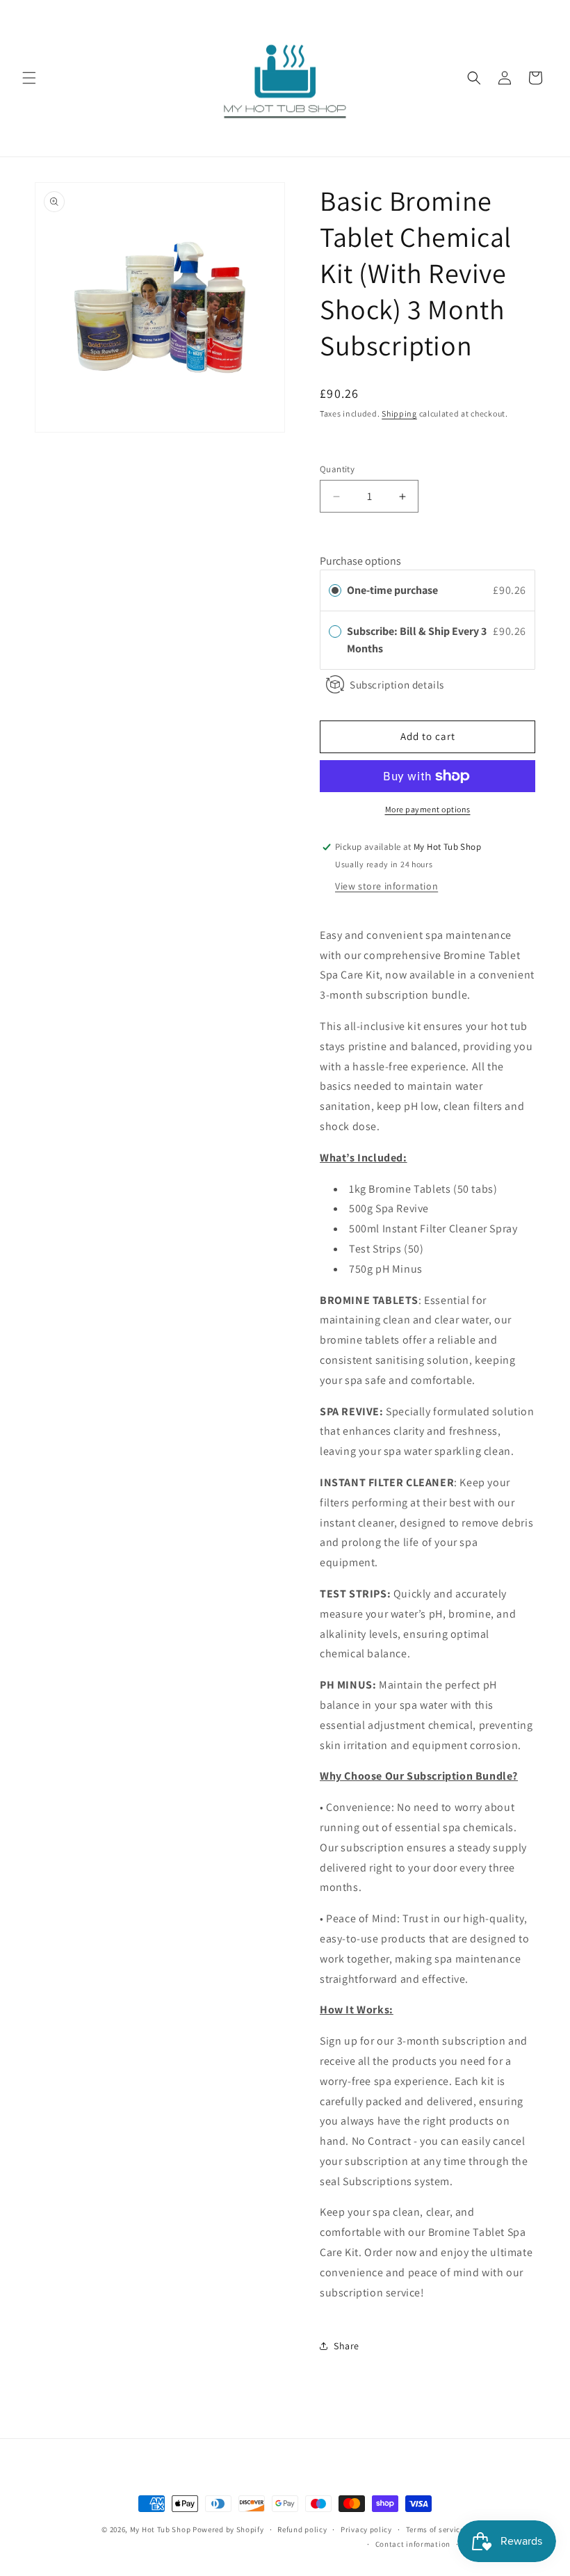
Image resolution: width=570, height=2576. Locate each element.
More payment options (428, 809)
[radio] (335, 590)
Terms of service (435, 2529)
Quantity (337, 469)
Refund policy (302, 2529)
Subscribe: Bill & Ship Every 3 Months (417, 640)
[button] (29, 78)
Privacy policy (366, 2529)
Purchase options (360, 561)
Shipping (399, 413)
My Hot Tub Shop (161, 2529)
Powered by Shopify (228, 2529)
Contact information (413, 2544)
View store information (386, 886)
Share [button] (347, 2346)
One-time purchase (392, 590)
